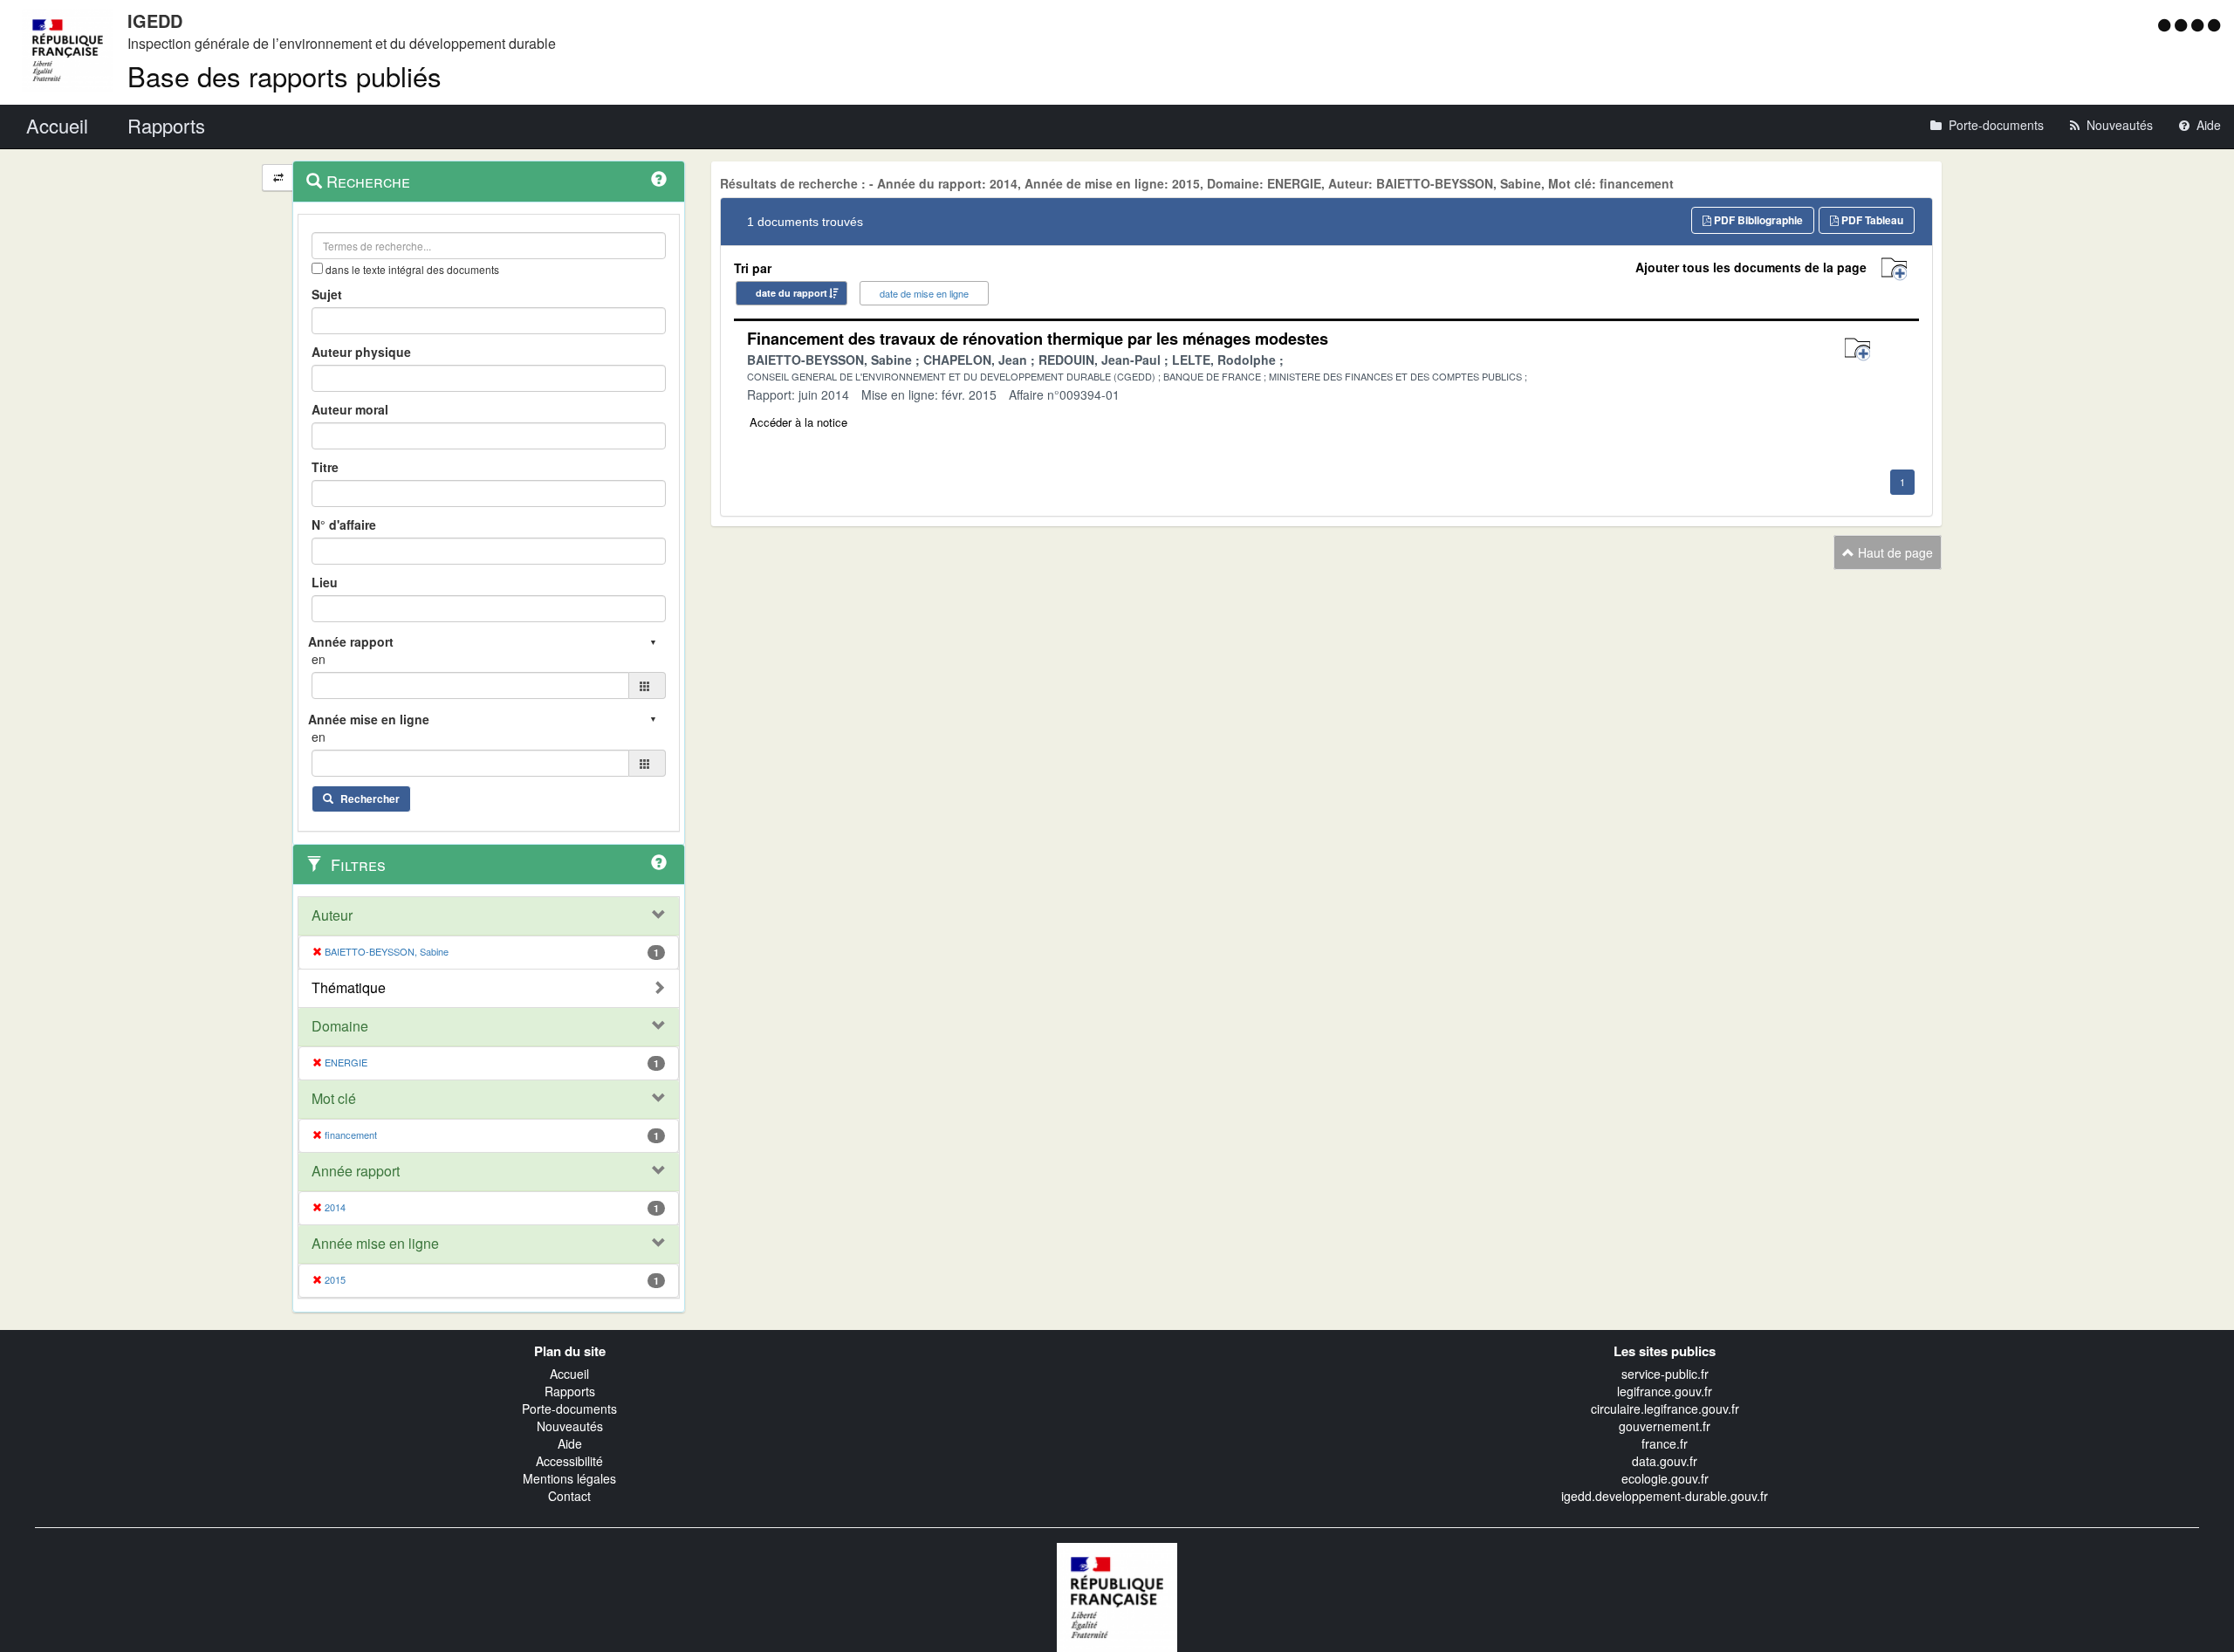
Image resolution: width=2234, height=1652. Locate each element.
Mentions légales (569, 1478)
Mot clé (334, 1099)
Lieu (325, 582)
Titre (325, 467)
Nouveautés (570, 1426)
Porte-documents (569, 1409)
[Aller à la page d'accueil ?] (2214, 24)
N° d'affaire (344, 524)
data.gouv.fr (1665, 1461)
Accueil (569, 1374)
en (319, 659)
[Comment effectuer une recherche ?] (659, 179)
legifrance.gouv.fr (1665, 1391)
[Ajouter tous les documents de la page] (1894, 269)
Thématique (349, 988)
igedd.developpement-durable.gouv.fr (1665, 1496)
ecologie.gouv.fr (1665, 1478)
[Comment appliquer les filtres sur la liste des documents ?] (659, 862)
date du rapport (791, 293)
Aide (570, 1443)
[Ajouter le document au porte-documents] (1857, 350)
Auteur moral (350, 409)
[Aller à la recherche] (2200, 24)
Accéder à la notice (798, 422)
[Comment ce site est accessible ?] (2166, 24)
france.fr (1665, 1443)
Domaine (340, 1026)
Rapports (570, 1391)
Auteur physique (361, 352)
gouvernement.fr (1665, 1426)
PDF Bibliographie (1757, 220)
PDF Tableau (1871, 220)
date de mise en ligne (924, 293)
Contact (569, 1496)
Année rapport (356, 1171)
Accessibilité (569, 1461)
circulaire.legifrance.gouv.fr (1665, 1409)
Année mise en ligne (375, 1244)
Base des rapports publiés (284, 75)
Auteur (332, 915)
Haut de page (1894, 552)
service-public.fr (1665, 1374)
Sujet (327, 294)
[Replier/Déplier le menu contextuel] (278, 178)
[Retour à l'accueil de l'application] (1117, 1595)
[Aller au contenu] (2183, 24)
